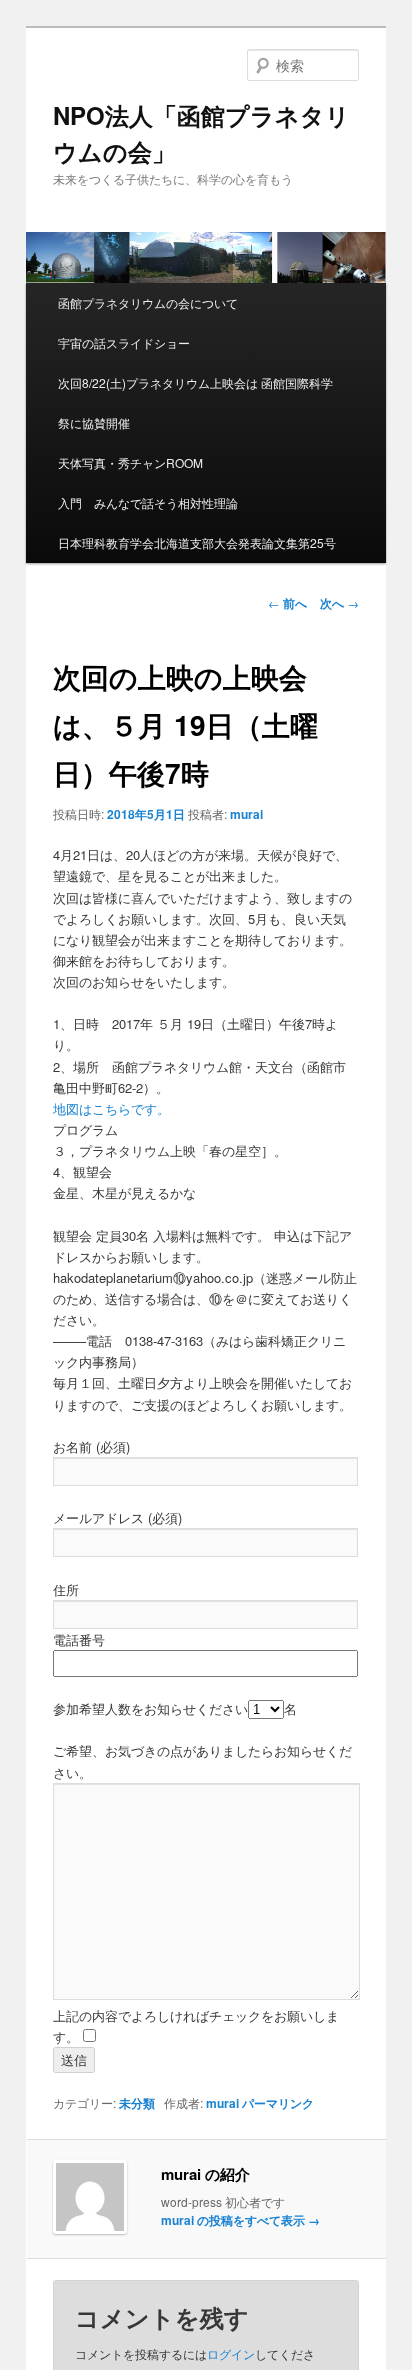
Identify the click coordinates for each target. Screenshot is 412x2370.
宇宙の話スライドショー (124, 342)
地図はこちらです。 (111, 1108)
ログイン (231, 2353)
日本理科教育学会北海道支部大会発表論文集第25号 (197, 542)
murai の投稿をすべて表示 (240, 2220)
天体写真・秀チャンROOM (130, 462)
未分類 (137, 2103)
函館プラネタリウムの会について (148, 302)
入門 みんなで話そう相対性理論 (148, 502)
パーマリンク (278, 2103)
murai (246, 814)
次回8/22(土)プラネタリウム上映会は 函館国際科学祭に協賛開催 (195, 402)
